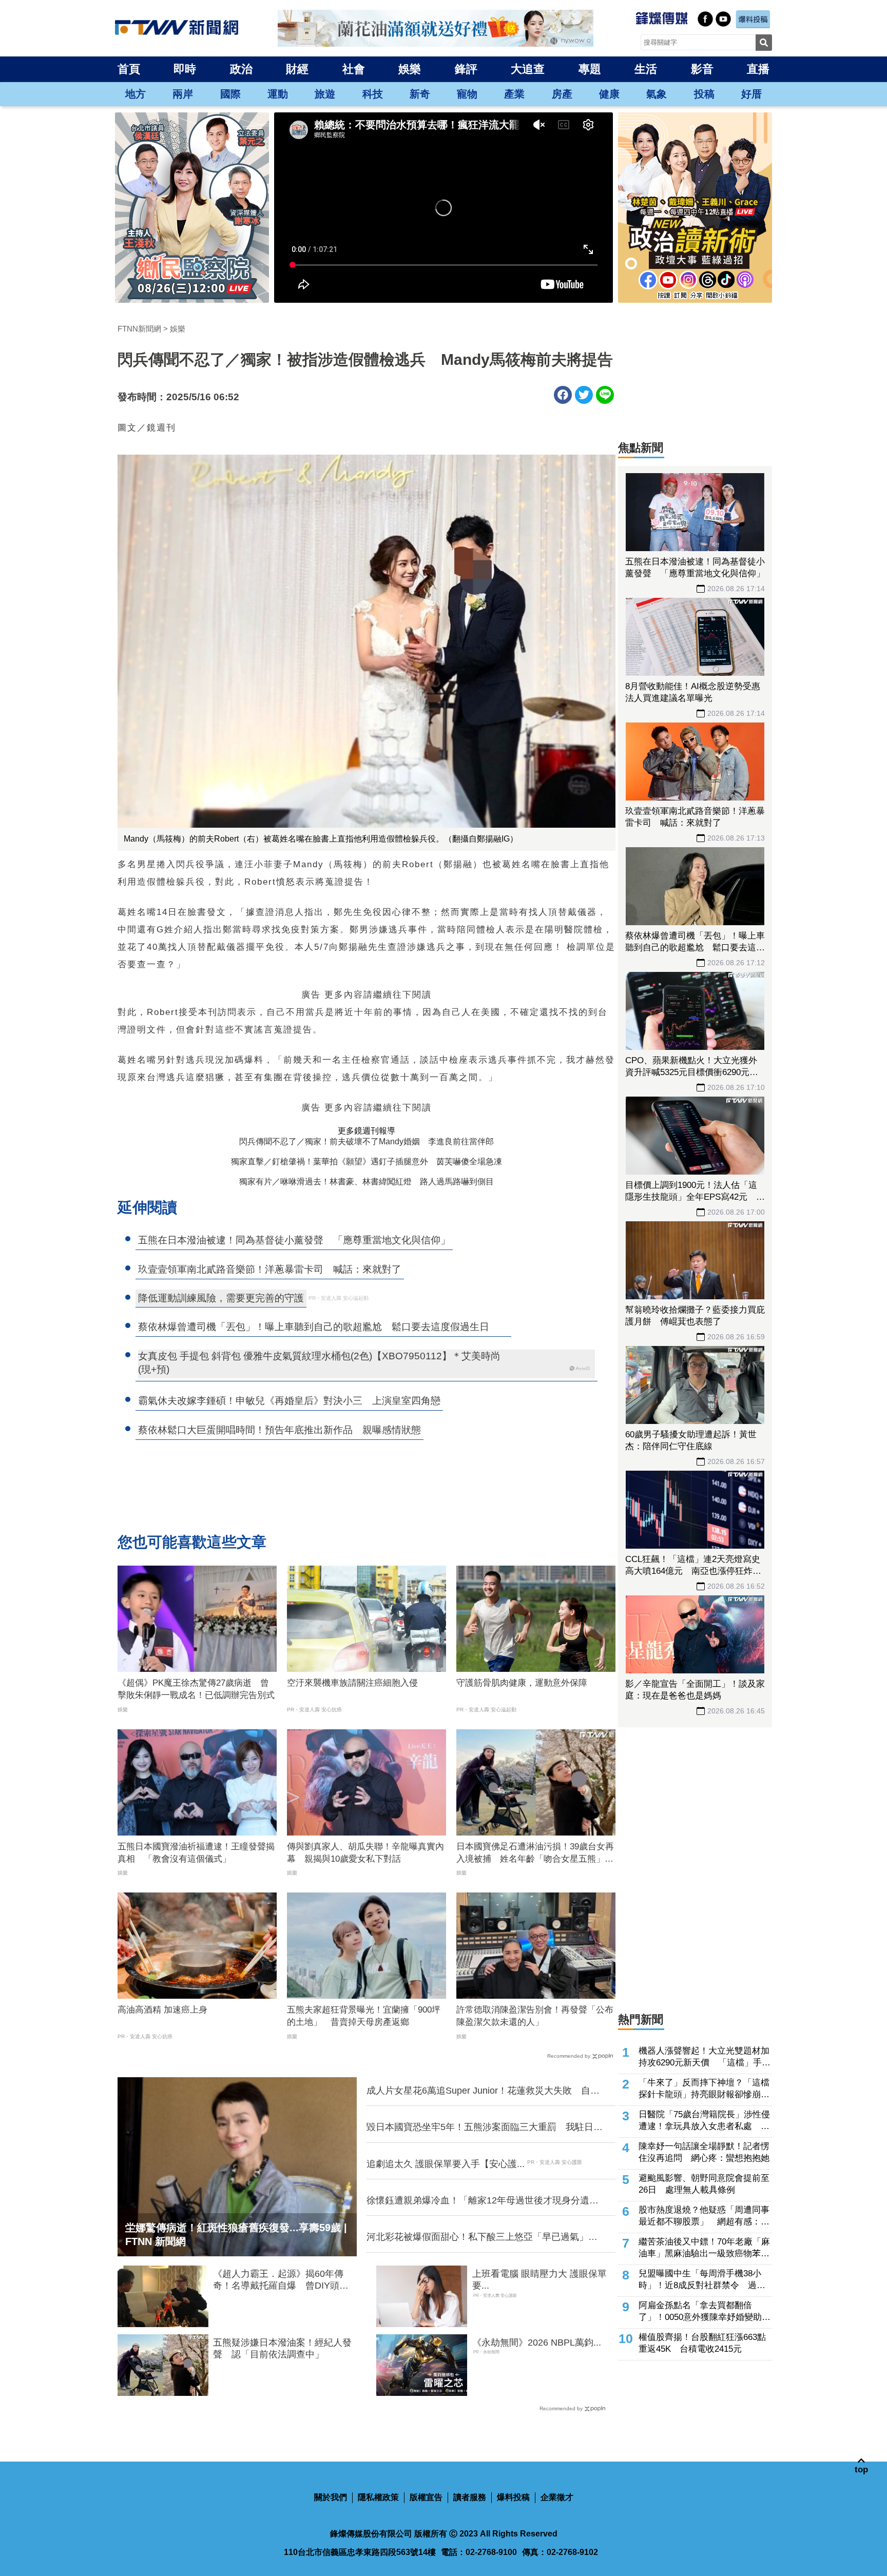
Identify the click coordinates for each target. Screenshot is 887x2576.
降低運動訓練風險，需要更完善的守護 (221, 1298)
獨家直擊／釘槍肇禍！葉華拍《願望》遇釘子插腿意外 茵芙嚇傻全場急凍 (367, 1162)
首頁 (129, 69)
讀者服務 (470, 2497)
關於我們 (331, 2497)
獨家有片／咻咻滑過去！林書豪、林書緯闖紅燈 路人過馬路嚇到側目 (367, 1182)
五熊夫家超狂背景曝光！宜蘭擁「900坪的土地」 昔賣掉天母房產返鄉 (364, 2016)
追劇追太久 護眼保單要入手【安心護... (446, 2164)
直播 (758, 69)
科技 (373, 94)
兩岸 (183, 94)
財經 (297, 69)
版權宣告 (426, 2497)
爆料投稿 (513, 2497)
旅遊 (325, 94)
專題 (590, 69)
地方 (136, 94)
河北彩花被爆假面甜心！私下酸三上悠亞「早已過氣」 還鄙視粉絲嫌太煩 (482, 2237)
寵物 (467, 94)
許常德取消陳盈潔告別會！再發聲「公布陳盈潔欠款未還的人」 (535, 2016)
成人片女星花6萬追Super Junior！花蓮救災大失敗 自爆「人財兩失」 (483, 2091)
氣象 (657, 94)
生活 (646, 69)
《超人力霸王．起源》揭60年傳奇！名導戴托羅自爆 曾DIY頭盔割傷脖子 (281, 2280)
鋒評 (466, 69)
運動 (278, 94)
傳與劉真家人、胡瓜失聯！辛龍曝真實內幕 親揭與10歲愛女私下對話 (365, 1853)
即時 (185, 69)
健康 (609, 94)
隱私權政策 (378, 2497)
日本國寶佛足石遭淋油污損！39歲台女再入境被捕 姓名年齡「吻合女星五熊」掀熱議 (535, 1853)
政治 (241, 69)
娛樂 (410, 69)
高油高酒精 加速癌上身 (162, 2010)
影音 (702, 69)
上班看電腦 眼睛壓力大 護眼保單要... (539, 2280)
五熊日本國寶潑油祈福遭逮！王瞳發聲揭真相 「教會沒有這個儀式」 (196, 1853)
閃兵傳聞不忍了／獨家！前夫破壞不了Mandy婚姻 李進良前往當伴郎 (367, 1141)
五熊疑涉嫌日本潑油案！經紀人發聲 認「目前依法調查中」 (282, 2348)
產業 (514, 94)
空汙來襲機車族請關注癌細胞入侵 (352, 1683)
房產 (562, 94)
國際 (230, 94)
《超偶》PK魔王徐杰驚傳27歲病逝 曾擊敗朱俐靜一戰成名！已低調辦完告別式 (196, 1689)
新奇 (420, 94)
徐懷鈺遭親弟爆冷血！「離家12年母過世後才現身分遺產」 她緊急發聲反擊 (478, 2201)
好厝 (751, 94)
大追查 (528, 69)
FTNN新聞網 (139, 329)
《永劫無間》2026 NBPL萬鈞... (537, 2343)
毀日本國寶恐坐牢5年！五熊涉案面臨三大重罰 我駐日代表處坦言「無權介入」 (485, 2128)
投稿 (704, 94)
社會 (354, 69)
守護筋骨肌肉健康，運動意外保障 (522, 1683)
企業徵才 (557, 2497)
